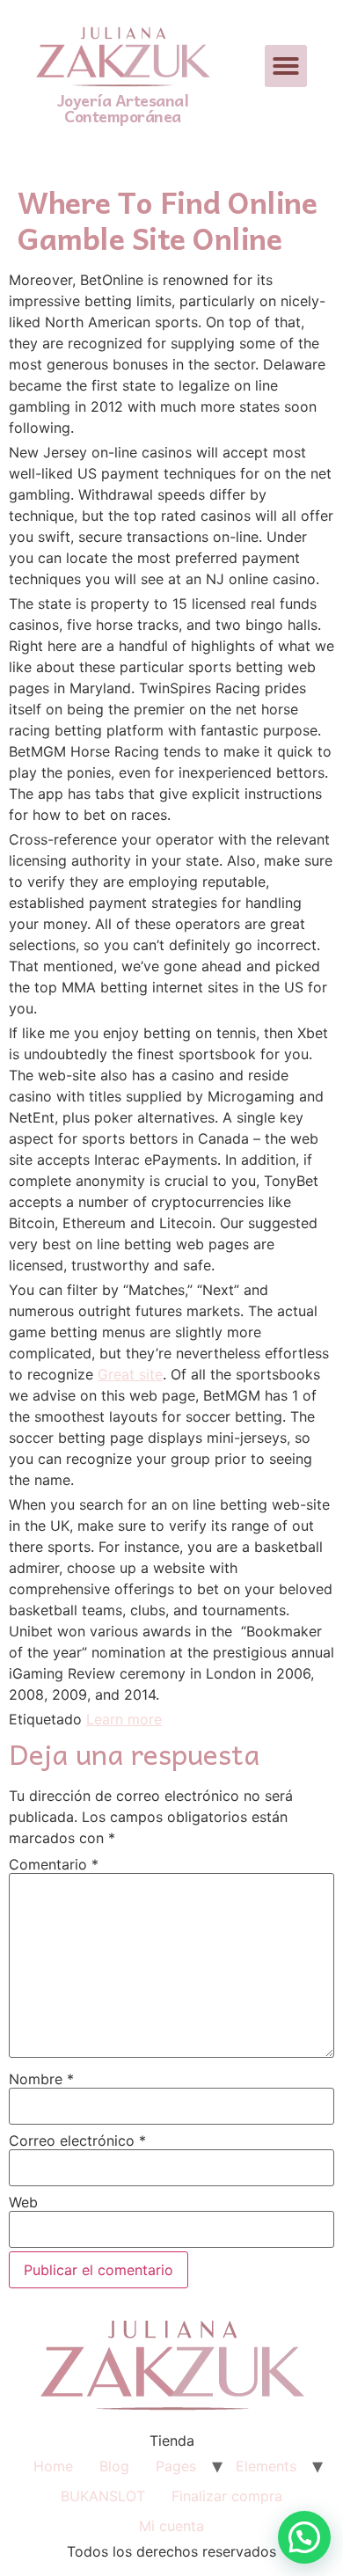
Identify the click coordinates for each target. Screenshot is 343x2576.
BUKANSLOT (103, 2496)
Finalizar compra (227, 2496)
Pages (176, 2466)
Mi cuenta (171, 2526)
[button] (286, 66)
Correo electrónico (77, 2141)
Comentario (54, 1864)
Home (53, 2466)
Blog (114, 2466)
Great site (130, 1374)
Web (23, 2202)
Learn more (124, 1719)
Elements (266, 2466)
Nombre (41, 2079)
